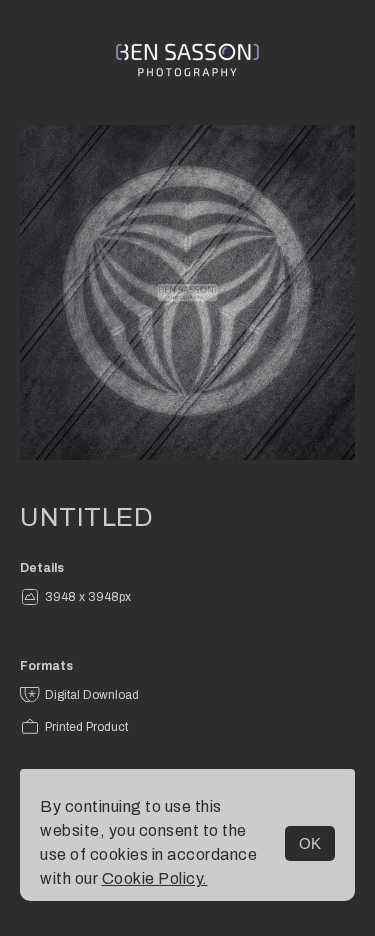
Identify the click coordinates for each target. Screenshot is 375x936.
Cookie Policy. (155, 878)
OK (310, 843)
